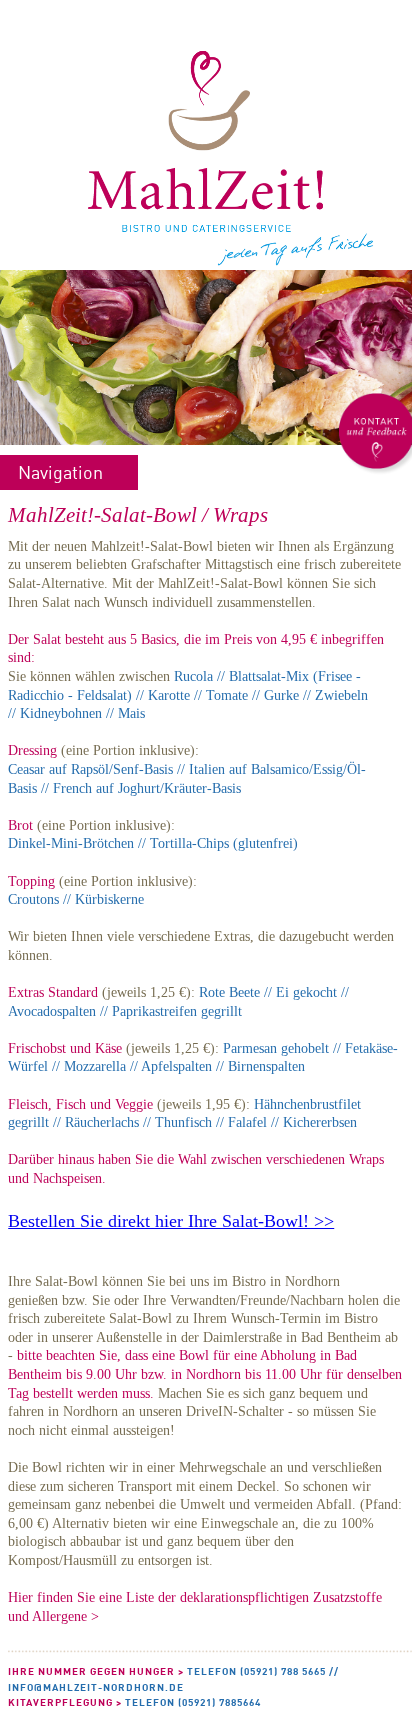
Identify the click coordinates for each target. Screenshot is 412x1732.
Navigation (60, 472)
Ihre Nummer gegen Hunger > (96, 1671)
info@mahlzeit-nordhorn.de (96, 1687)
